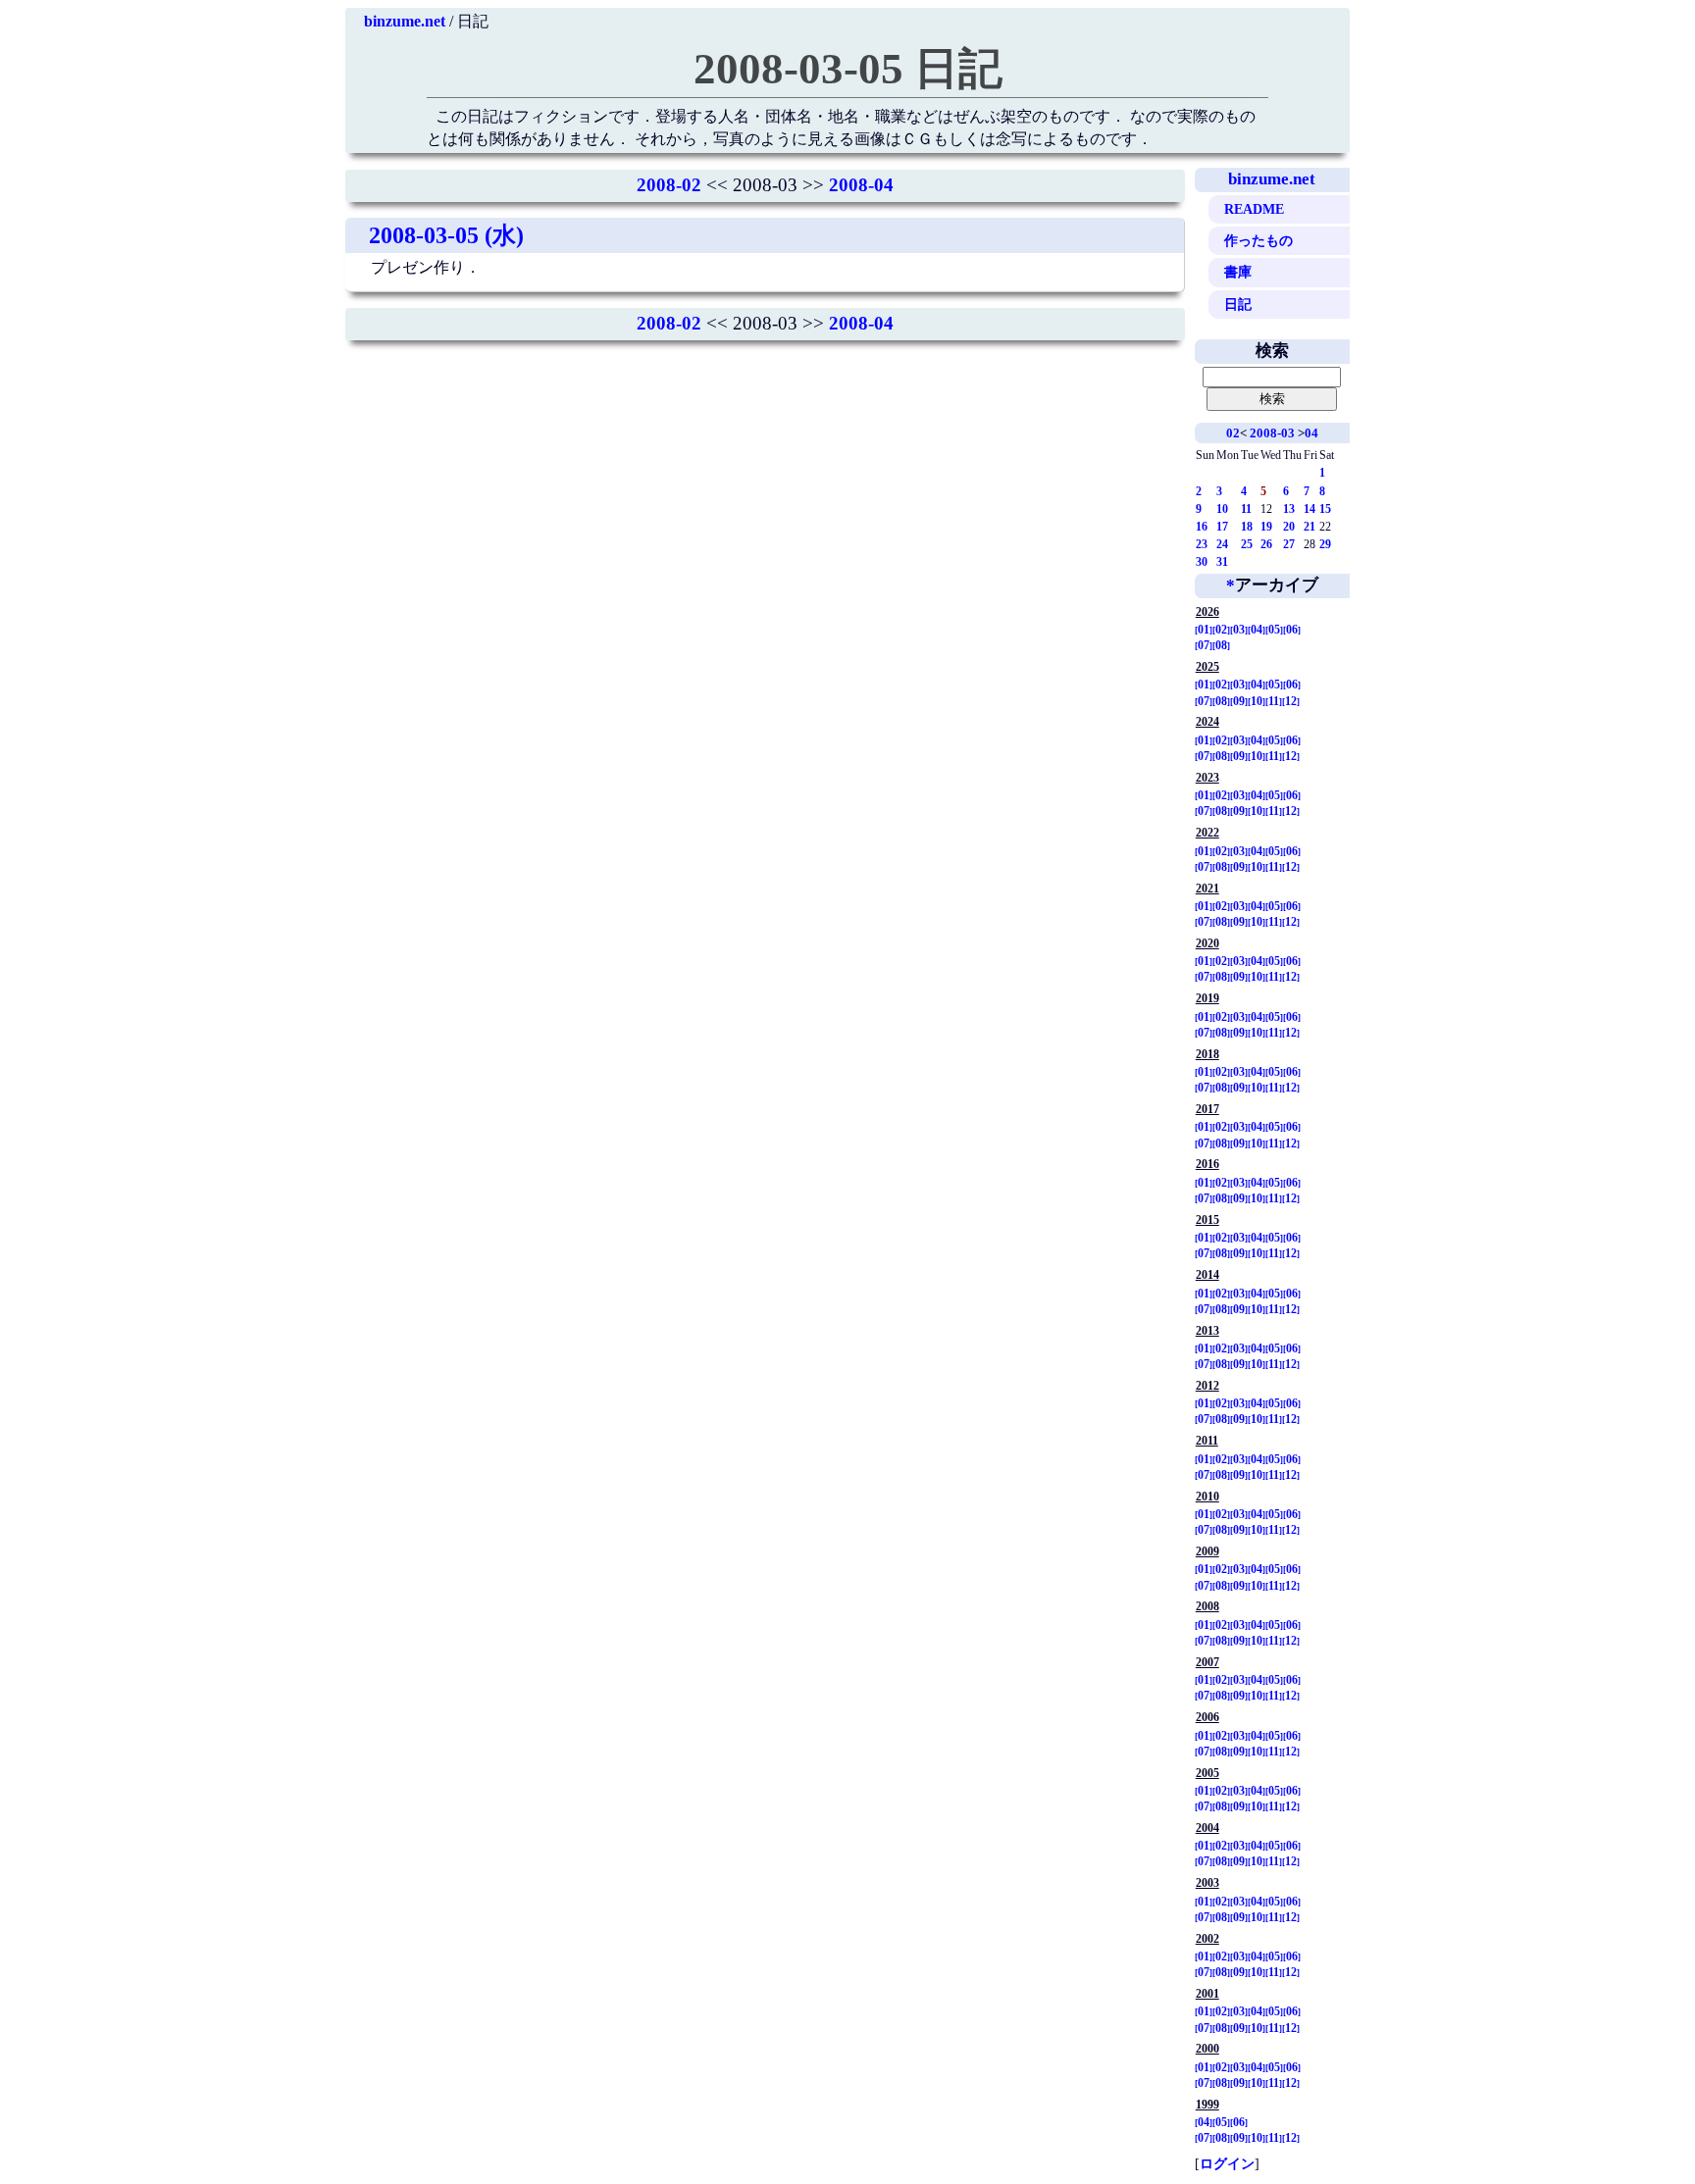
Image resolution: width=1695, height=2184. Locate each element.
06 (1292, 630)
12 (1291, 701)
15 (1325, 509)
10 (1222, 509)
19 (1266, 527)
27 (1289, 544)
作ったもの (1258, 240)
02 (1233, 433)
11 (1246, 509)
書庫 (1238, 272)
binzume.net (405, 21)
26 (1266, 544)
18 (1247, 527)
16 (1202, 527)
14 (1310, 509)
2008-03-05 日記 (848, 69)
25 (1247, 544)
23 (1202, 544)
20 (1289, 527)
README (1254, 209)
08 (1221, 645)
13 (1289, 509)
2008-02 (669, 185)
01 (1204, 630)
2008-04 (861, 185)
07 (1204, 645)
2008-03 (1272, 433)
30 (1202, 562)
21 (1310, 527)
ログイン (1227, 2163)
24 (1222, 544)
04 (1311, 433)
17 (1222, 527)
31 (1222, 562)
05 (1274, 630)
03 (1239, 630)
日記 (1238, 304)
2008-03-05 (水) (446, 235)
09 (1239, 701)
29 (1325, 544)
